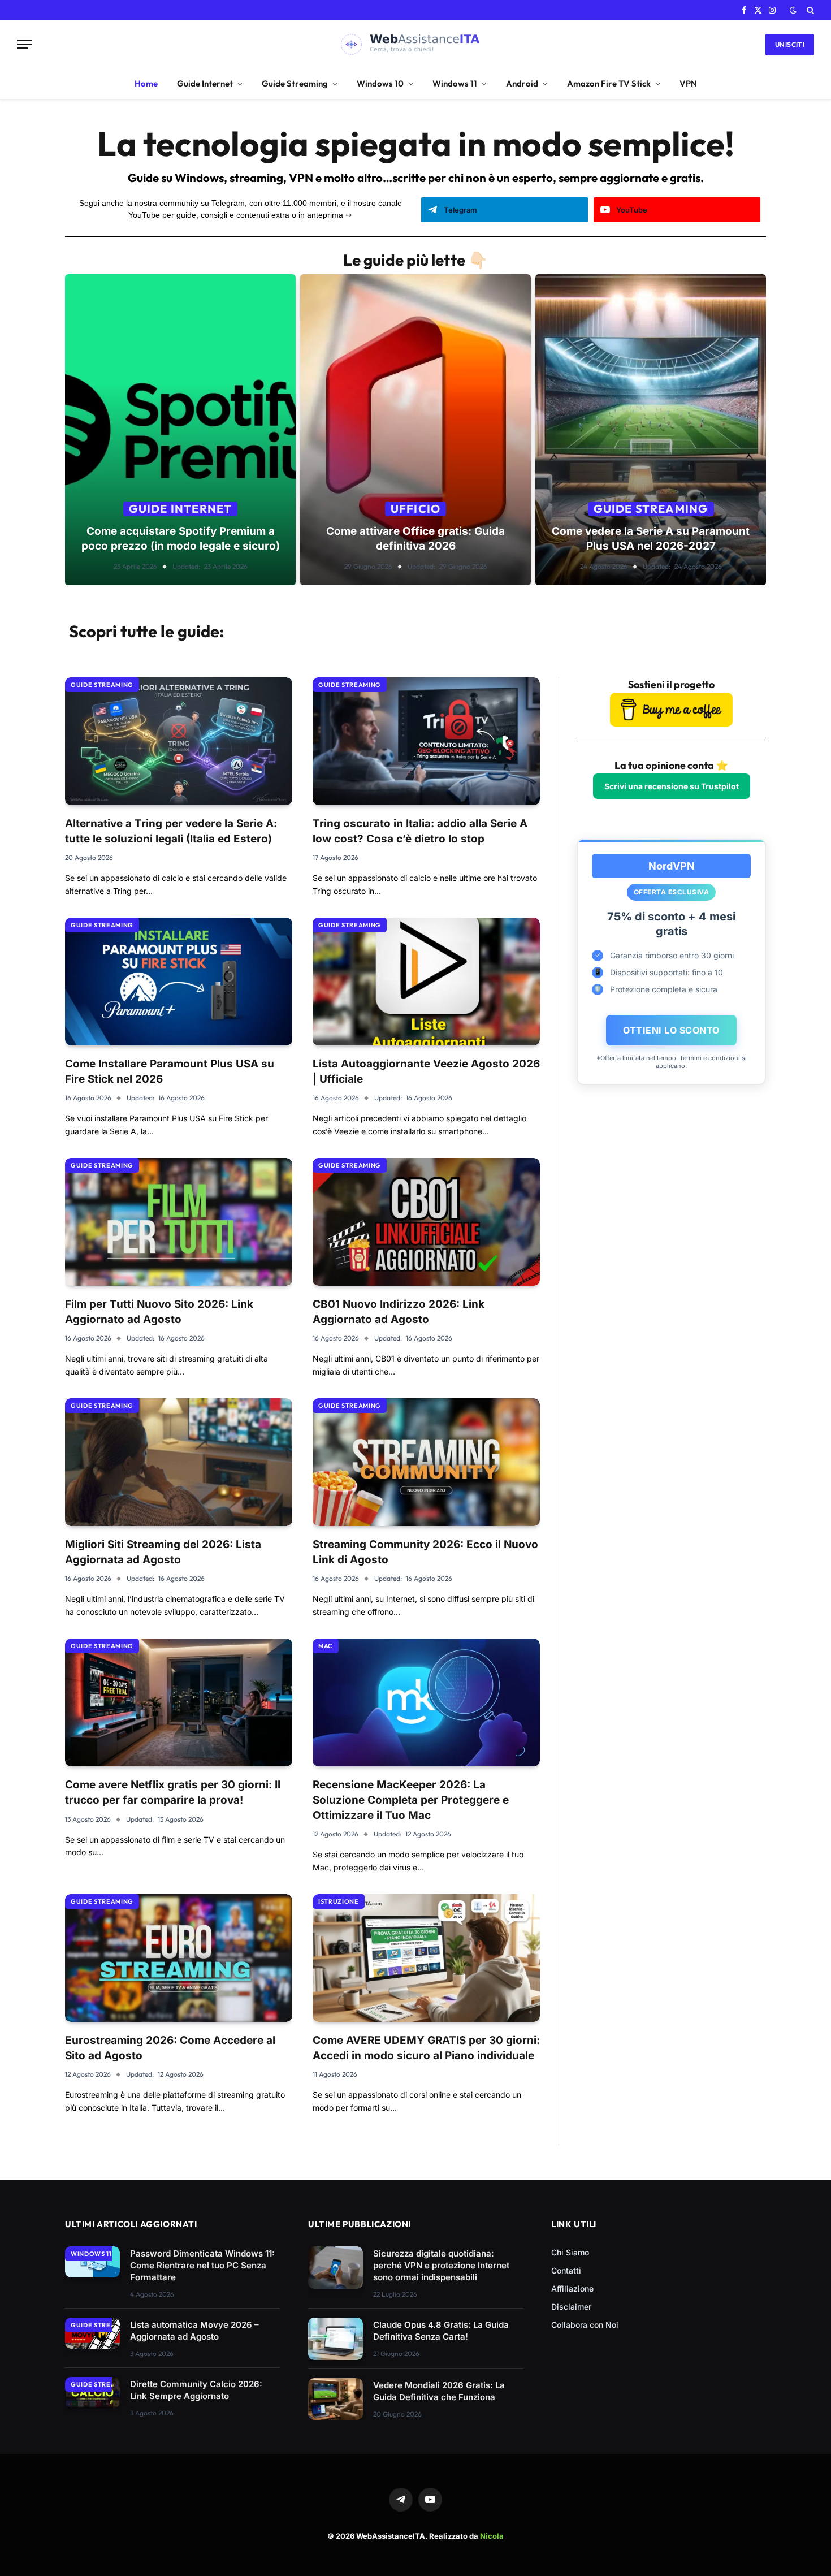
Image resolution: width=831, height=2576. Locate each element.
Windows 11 (455, 83)
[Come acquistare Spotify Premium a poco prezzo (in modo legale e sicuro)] (180, 430)
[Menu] (24, 44)
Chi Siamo (570, 2252)
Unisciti (790, 44)
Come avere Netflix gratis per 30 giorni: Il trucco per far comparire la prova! (173, 1792)
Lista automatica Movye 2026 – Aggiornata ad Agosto (194, 2331)
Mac (326, 1646)
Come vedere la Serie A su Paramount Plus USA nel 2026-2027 (651, 539)
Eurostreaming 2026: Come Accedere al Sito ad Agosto (170, 2048)
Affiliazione (572, 2288)
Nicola (492, 2536)
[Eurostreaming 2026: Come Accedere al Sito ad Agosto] (179, 1958)
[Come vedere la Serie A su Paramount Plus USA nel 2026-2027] (651, 430)
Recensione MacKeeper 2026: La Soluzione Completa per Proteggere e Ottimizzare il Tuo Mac (411, 1800)
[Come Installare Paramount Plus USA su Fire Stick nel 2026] (179, 982)
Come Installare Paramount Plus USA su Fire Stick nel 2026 (170, 1071)
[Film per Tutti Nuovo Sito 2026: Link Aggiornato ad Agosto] (179, 1222)
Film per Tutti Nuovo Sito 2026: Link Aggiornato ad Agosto (159, 1312)
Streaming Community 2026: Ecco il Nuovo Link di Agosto (425, 1552)
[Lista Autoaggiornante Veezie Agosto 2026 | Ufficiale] (426, 982)
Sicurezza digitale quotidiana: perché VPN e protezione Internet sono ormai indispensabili (441, 2265)
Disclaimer (571, 2307)
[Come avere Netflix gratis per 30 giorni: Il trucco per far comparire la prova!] (179, 1702)
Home (146, 83)
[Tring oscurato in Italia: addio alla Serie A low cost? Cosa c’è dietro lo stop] (426, 741)
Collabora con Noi (585, 2325)
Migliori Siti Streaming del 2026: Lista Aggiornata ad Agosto (163, 1552)
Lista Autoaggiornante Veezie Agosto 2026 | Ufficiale (426, 1071)
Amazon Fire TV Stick (609, 83)
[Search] (809, 10)
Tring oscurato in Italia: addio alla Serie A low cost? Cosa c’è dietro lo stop (420, 831)
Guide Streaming (295, 83)
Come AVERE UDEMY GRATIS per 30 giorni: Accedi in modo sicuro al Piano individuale (426, 2048)
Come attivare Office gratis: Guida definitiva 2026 (415, 539)
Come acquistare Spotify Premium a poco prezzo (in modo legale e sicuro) (181, 539)
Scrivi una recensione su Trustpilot (672, 786)
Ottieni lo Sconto (671, 1030)
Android (522, 83)
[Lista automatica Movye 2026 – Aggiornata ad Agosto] (92, 2333)
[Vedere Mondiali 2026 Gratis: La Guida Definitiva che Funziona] (336, 2399)
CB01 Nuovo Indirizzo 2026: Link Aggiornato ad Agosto (399, 1312)
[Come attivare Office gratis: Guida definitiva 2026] (415, 430)
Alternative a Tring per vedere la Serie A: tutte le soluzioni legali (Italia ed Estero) (171, 831)
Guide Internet (205, 83)
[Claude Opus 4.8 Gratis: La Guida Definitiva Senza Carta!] (336, 2339)
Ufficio (415, 509)
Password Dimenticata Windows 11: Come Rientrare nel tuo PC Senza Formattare (202, 2265)
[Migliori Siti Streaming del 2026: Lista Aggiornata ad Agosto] (179, 1462)
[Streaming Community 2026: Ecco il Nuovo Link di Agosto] (426, 1462)
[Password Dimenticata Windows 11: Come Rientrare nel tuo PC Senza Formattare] (92, 2262)
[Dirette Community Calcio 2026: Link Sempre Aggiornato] (92, 2393)
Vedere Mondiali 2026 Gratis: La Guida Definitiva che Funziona (439, 2391)
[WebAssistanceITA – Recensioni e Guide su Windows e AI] (416, 44)
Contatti (566, 2270)
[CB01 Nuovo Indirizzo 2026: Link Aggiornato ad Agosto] (426, 1222)
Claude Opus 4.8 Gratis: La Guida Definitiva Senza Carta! (441, 2331)
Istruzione (339, 1901)
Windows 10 (380, 83)
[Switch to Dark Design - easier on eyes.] (793, 10)
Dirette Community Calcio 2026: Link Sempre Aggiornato (196, 2390)
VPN (688, 83)
